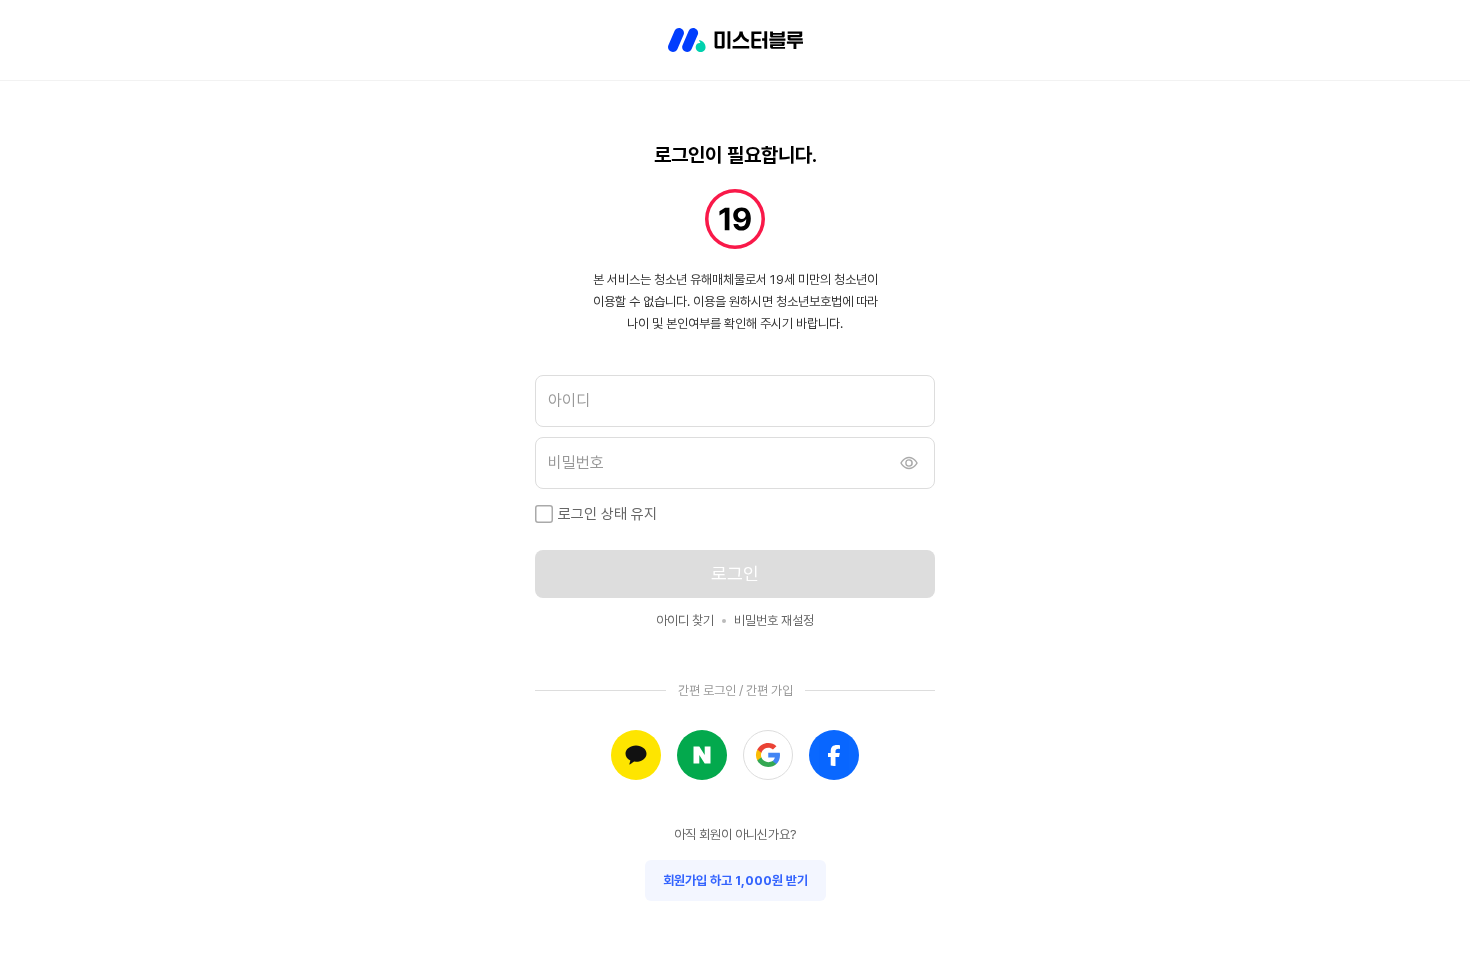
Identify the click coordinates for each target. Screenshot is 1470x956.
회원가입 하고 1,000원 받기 (735, 880)
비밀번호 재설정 (774, 620)
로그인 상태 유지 (607, 514)
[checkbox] (544, 514)
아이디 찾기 (685, 620)
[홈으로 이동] (735, 40)
